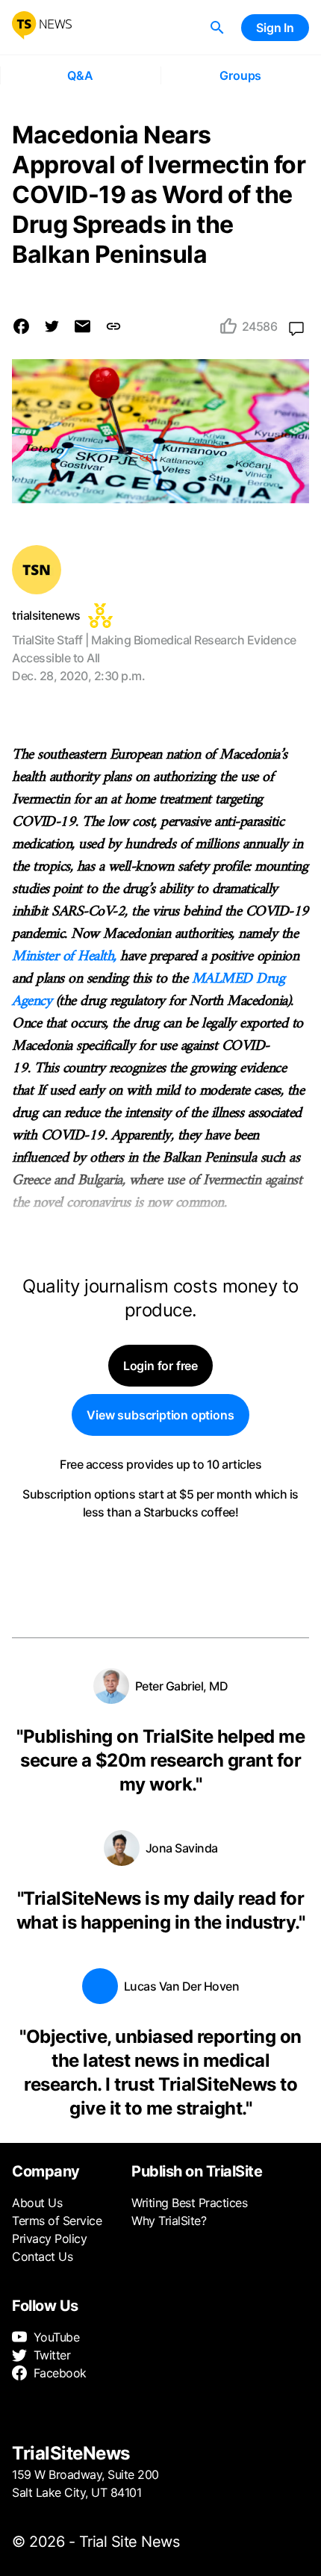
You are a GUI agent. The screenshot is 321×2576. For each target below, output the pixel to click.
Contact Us (42, 2256)
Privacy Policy (49, 2239)
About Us (37, 2203)
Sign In (275, 28)
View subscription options (160, 1415)
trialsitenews (46, 615)
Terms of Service (57, 2221)
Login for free (160, 1366)
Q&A (80, 75)
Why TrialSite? (169, 2221)
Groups (240, 75)
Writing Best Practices (189, 2203)
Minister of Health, (64, 957)
